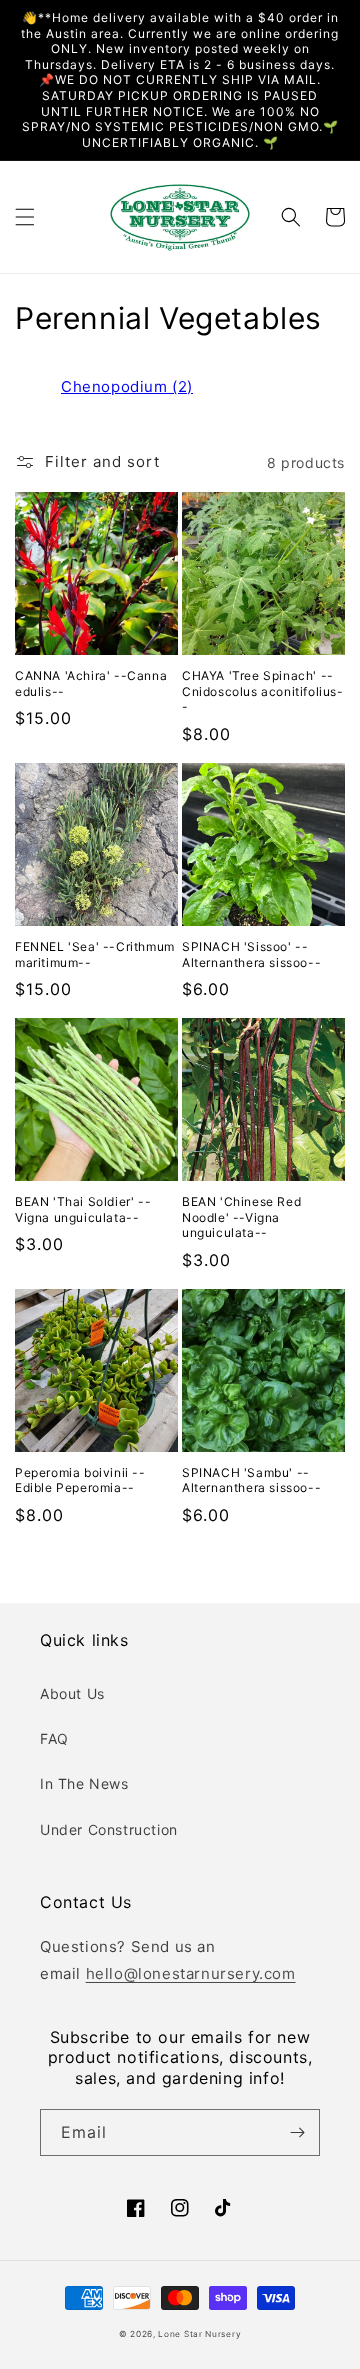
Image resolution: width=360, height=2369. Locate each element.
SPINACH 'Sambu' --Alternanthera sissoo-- (251, 1480)
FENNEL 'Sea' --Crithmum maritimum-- (95, 954)
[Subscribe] (297, 2132)
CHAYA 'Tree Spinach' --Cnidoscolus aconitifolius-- (263, 691)
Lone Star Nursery (199, 2334)
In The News (84, 1783)
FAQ (54, 1738)
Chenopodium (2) (127, 386)
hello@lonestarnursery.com (191, 1973)
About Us (72, 1693)
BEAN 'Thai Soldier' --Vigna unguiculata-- (83, 1209)
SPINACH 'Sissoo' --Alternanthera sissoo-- (251, 954)
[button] (25, 217)
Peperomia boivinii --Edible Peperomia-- (80, 1480)
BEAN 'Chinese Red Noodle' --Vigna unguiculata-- (241, 1217)
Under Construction (109, 1829)
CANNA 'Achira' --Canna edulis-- (91, 683)
